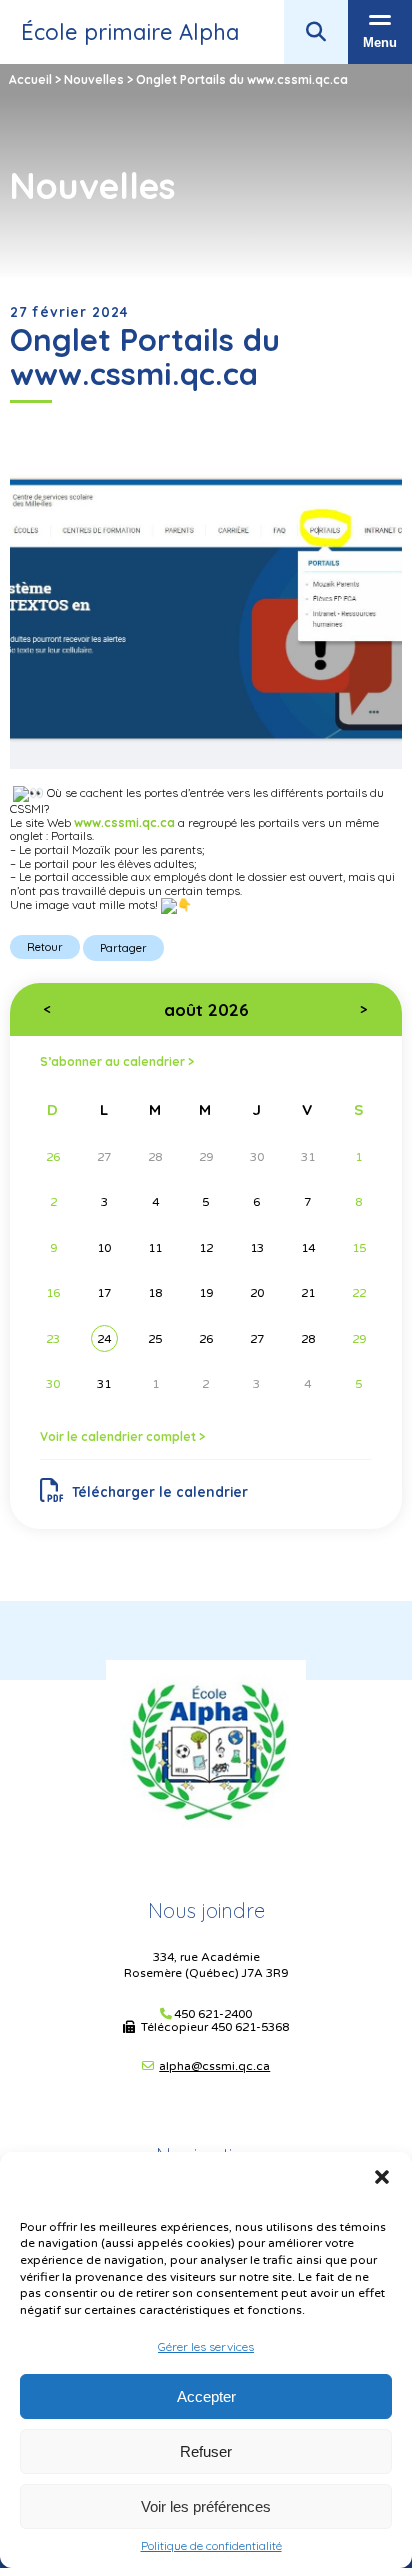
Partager (123, 948)
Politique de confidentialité (211, 2546)
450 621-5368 (250, 2027)
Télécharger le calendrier (160, 1491)
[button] (382, 2177)
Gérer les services (206, 2346)
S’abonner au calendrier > (117, 1061)
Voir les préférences (206, 2506)
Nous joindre (206, 1910)
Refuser (206, 2451)
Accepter (206, 2396)
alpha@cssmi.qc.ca (214, 2066)
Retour (45, 947)
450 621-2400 (213, 2014)
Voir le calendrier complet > (122, 1436)
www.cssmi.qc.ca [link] (124, 822)
